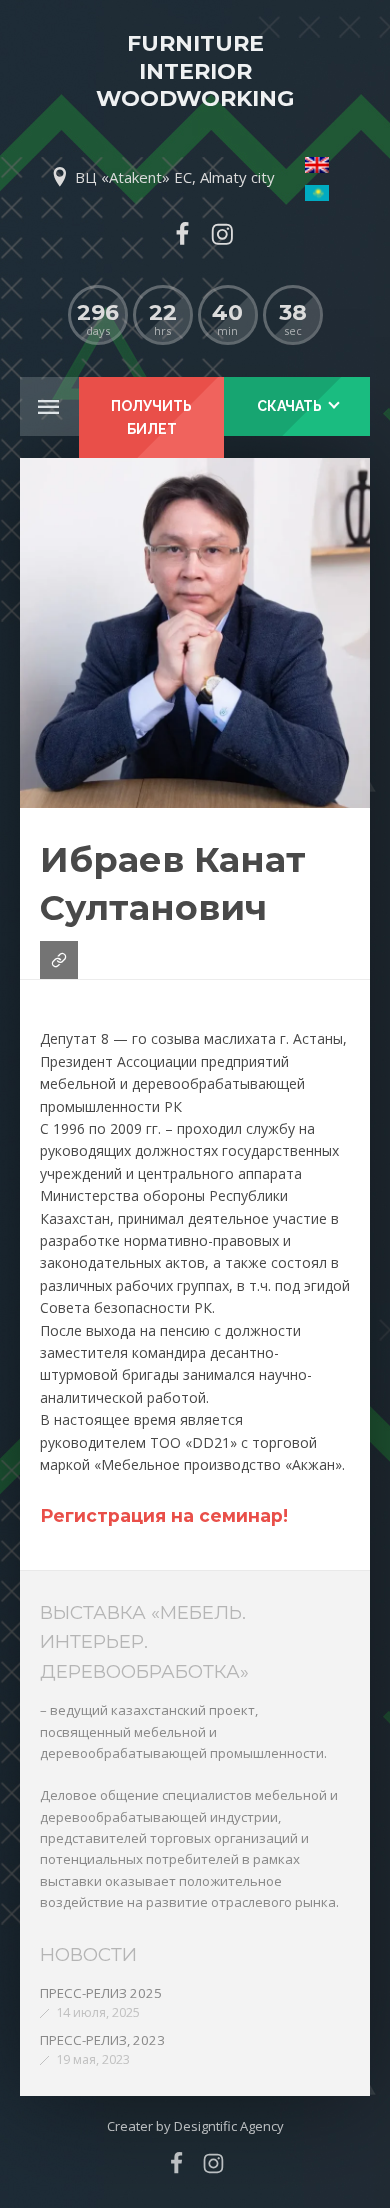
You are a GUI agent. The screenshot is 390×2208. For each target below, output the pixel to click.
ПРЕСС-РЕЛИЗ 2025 (101, 1993)
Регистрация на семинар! (164, 1515)
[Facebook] (182, 234)
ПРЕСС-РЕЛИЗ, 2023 (102, 2040)
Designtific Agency (229, 2126)
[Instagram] (222, 234)
